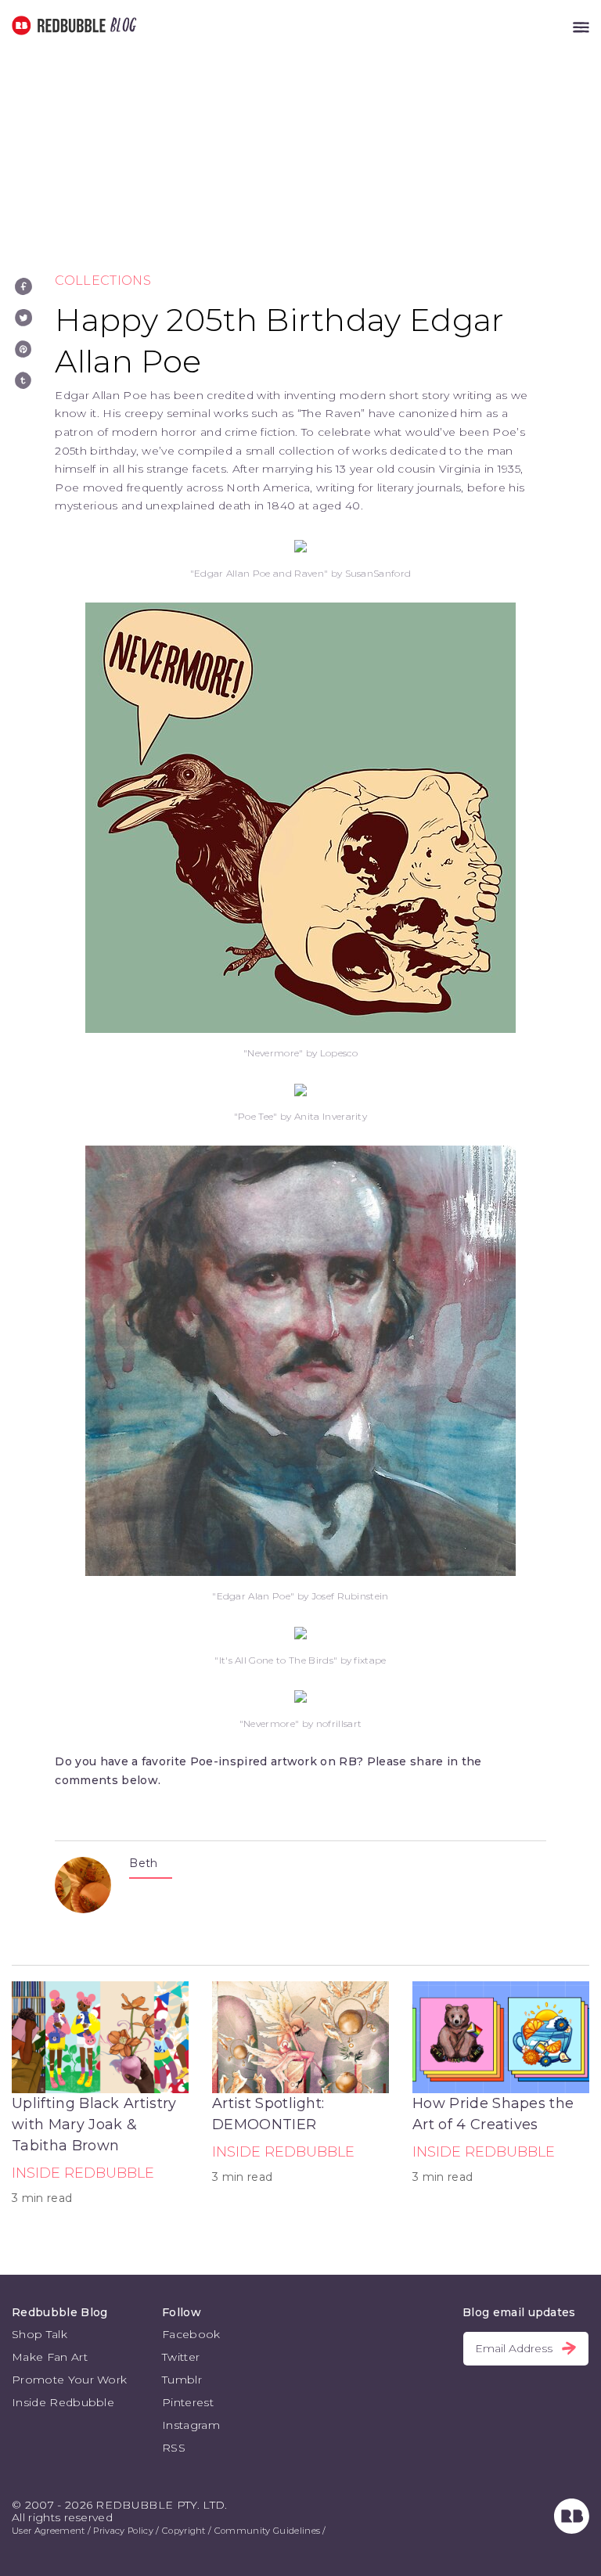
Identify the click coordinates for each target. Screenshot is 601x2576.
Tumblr (182, 2380)
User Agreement (48, 2531)
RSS (174, 2448)
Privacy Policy (123, 2531)
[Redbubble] (572, 2530)
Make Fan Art (50, 2357)
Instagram (191, 2425)
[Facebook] (23, 286)
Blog (121, 25)
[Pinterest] (23, 349)
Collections (103, 281)
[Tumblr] (23, 380)
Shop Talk (40, 2334)
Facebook (191, 2334)
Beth (143, 1863)
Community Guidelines (267, 2531)
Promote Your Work (69, 2380)
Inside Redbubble (83, 2173)
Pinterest (188, 2402)
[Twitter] (23, 318)
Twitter (181, 2357)
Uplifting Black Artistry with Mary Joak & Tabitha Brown (94, 2124)
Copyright (184, 2531)
